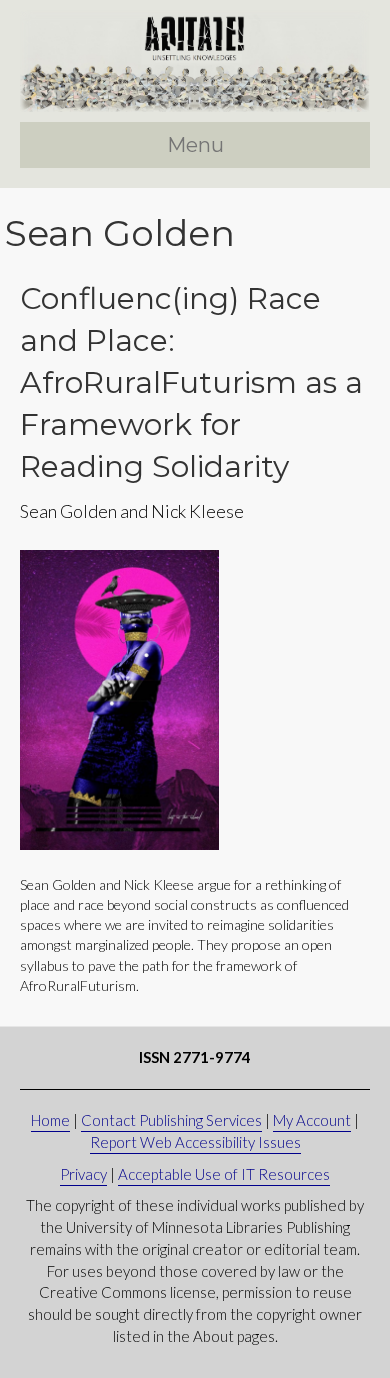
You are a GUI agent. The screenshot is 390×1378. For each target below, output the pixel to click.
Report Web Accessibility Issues (195, 1142)
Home (50, 1120)
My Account (312, 1120)
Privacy (83, 1174)
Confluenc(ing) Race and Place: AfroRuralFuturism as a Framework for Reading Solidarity (191, 382)
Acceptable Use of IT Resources (224, 1174)
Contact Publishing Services (171, 1120)
